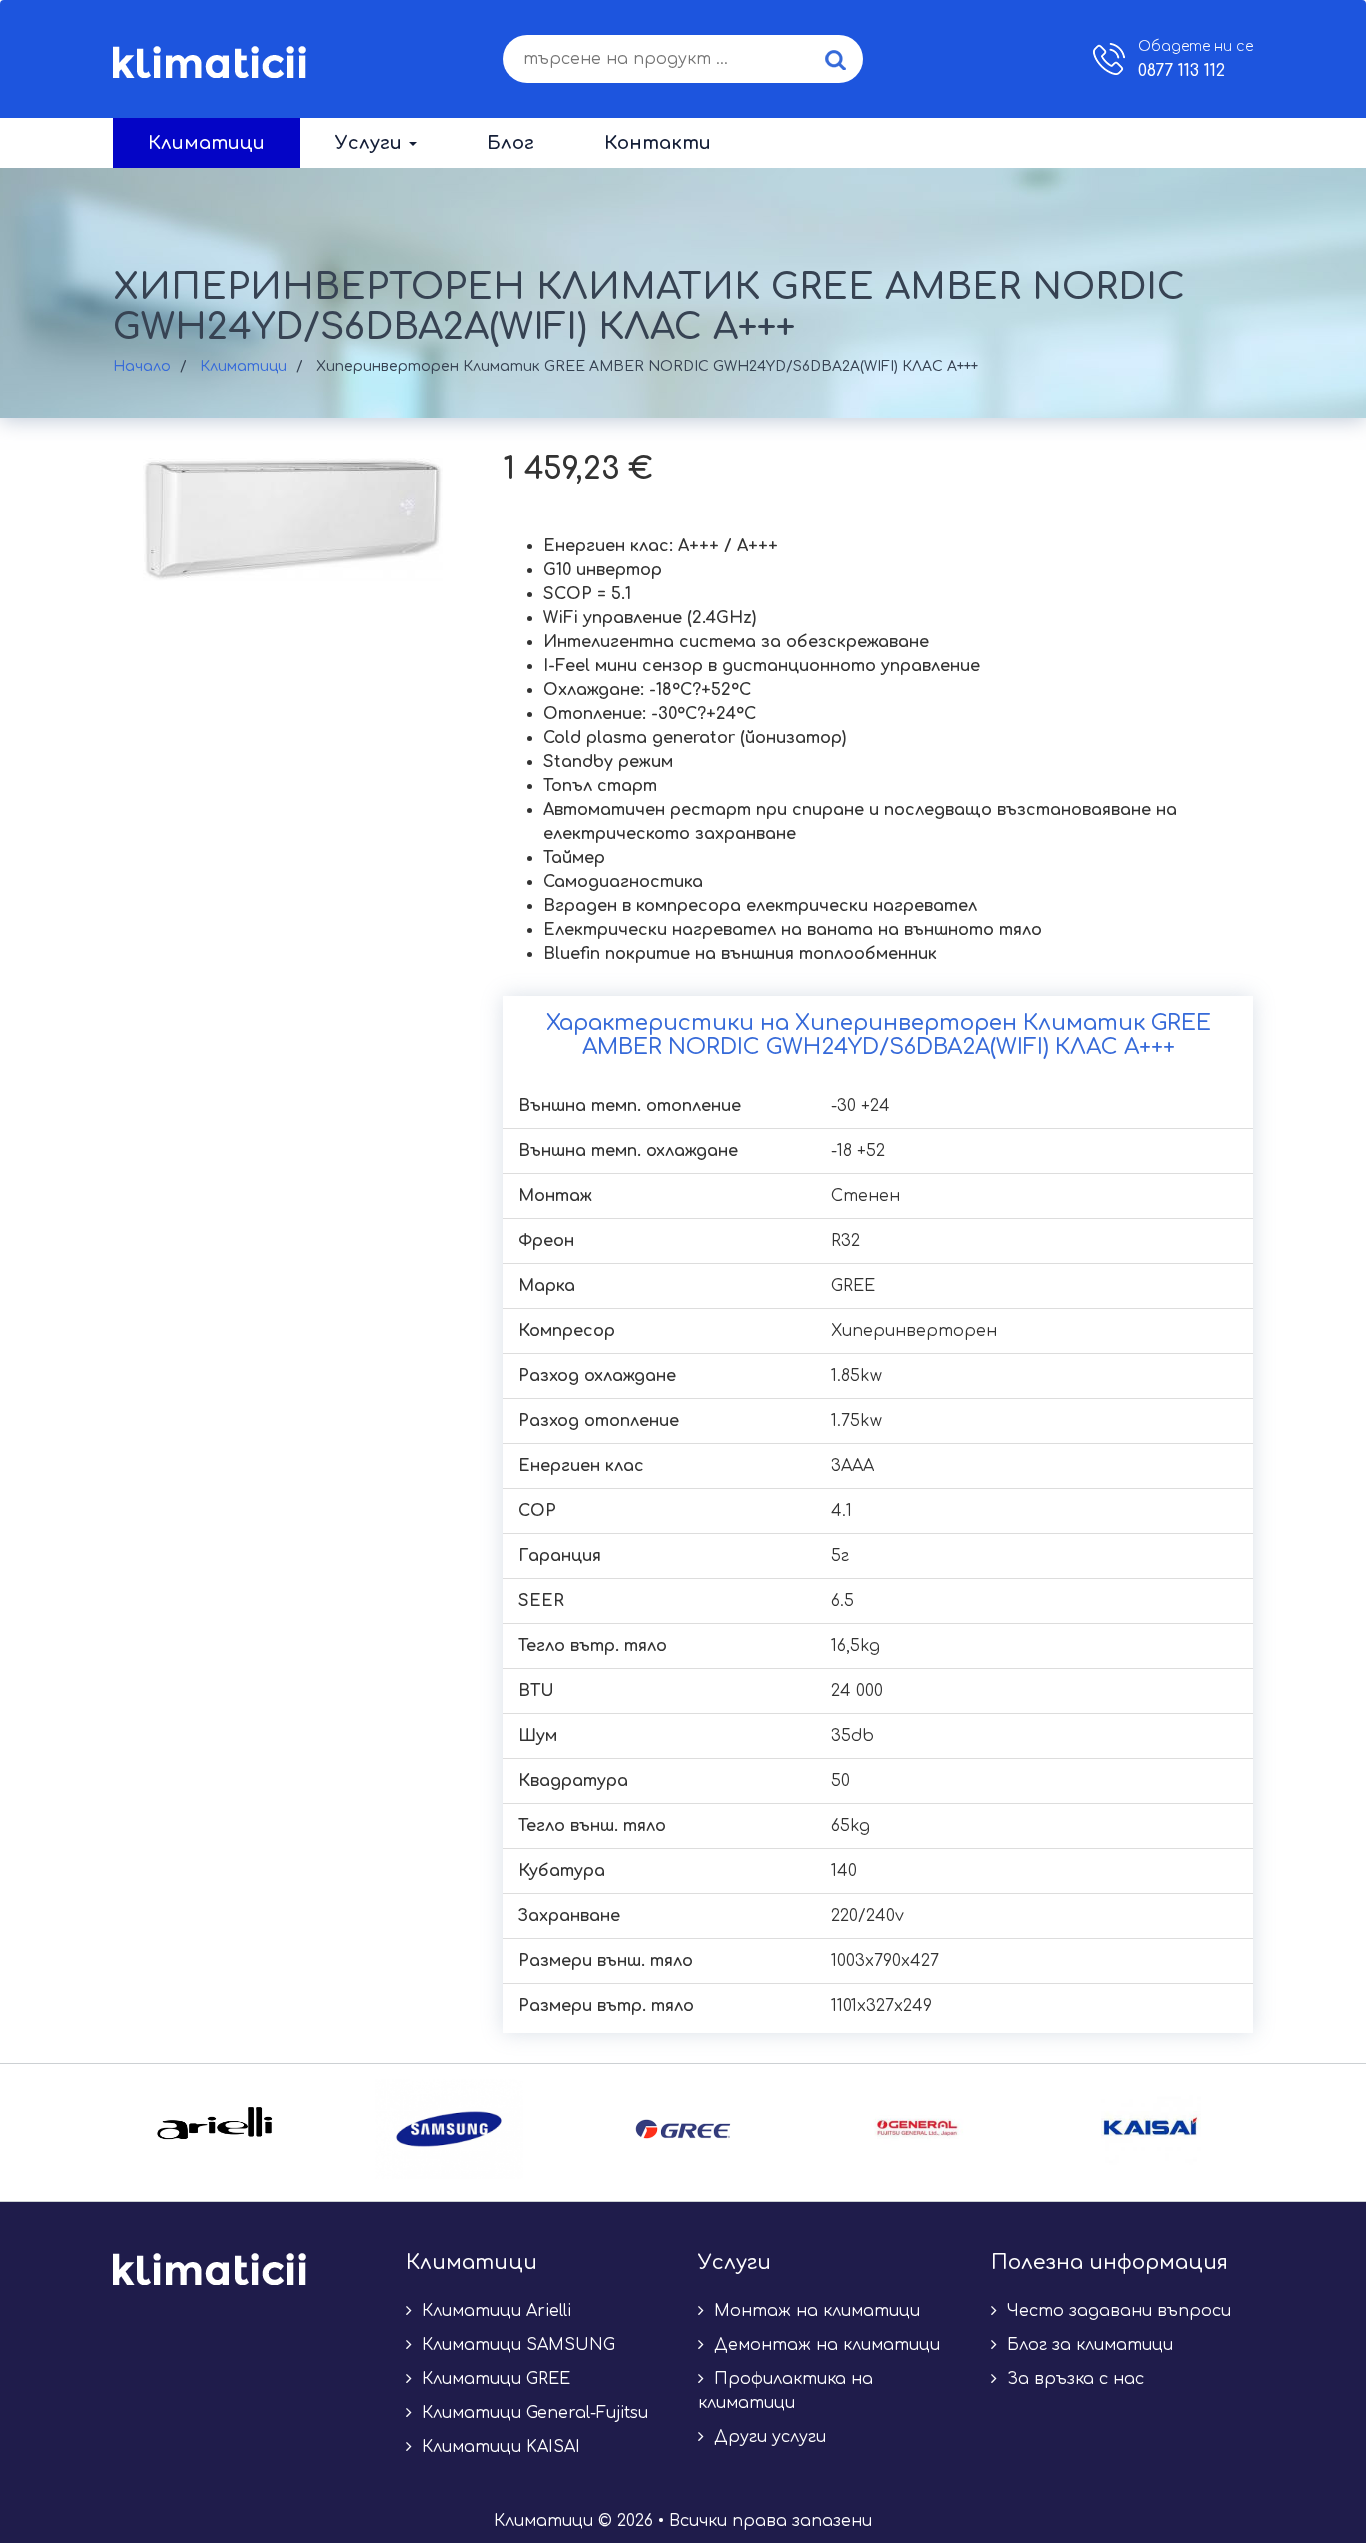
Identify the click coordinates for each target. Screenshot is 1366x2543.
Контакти (657, 143)
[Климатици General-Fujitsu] (917, 2129)
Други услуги (767, 2437)
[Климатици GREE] (683, 2129)
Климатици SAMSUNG (516, 2345)
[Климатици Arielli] (215, 2129)
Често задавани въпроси (1116, 2311)
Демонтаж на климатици (824, 2345)
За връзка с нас (1073, 2379)
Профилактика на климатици (785, 2391)
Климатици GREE (493, 2379)
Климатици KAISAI (498, 2447)
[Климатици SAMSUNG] (449, 2129)
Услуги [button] (371, 143)
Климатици (206, 143)
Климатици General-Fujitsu (532, 2413)
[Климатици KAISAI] (1151, 2129)
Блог (510, 143)
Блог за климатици (1087, 2345)
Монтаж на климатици (814, 2311)
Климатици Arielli (494, 2311)
